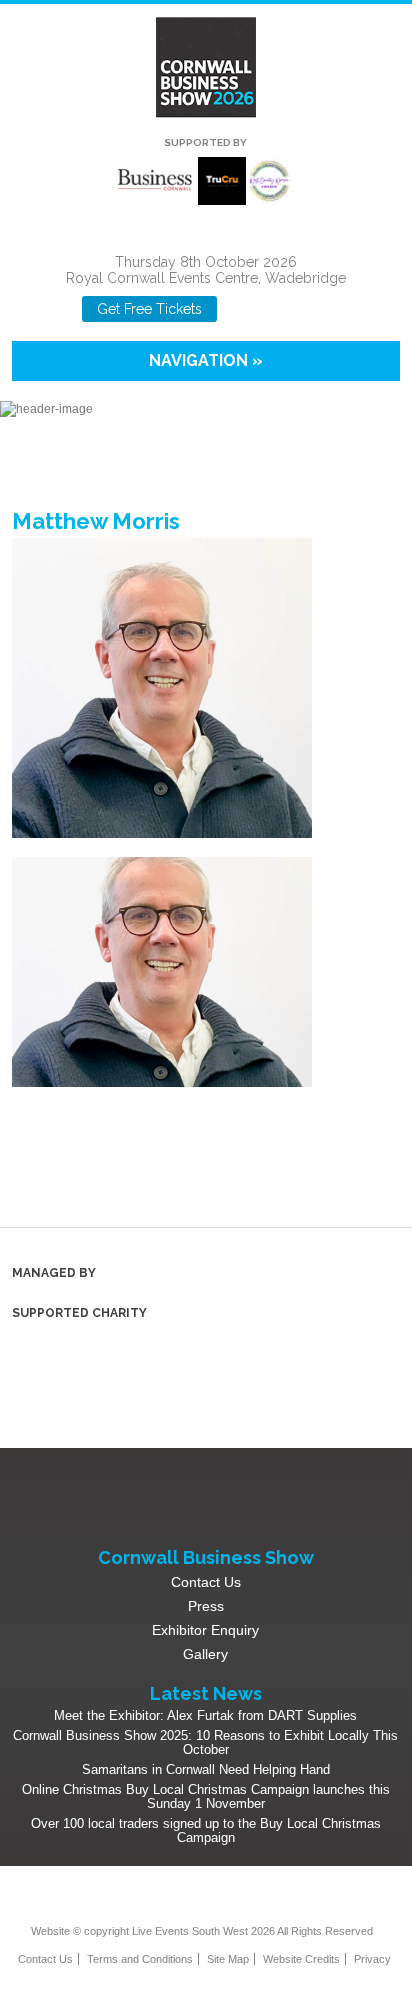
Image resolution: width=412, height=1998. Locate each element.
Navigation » (206, 360)
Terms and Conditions (140, 1959)
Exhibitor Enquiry (205, 1630)
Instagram (279, 309)
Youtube (312, 309)
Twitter (218, 1899)
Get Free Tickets (149, 309)
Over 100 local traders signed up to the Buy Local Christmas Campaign (206, 1830)
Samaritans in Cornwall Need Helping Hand (206, 1769)
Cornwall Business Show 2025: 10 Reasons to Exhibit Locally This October (205, 1742)
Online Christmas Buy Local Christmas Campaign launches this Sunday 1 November (206, 1796)
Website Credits (301, 1959)
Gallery (205, 1654)
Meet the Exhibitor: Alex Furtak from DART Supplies (205, 1715)
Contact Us (206, 1582)
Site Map (228, 1959)
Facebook (246, 309)
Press (206, 1606)
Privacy (372, 1959)
